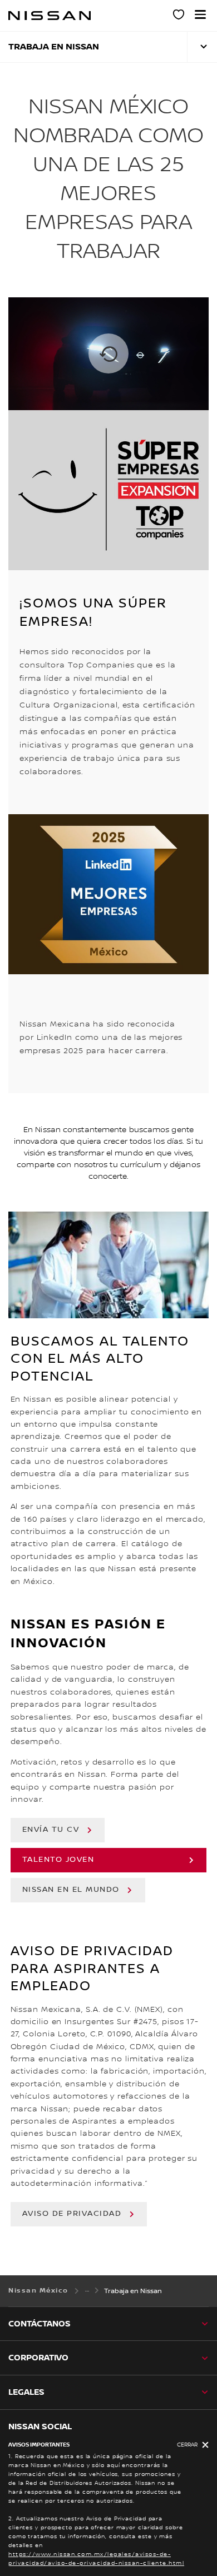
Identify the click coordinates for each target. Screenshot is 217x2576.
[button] (200, 14)
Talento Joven (58, 1860)
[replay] (108, 354)
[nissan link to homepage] (50, 16)
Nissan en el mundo (71, 1890)
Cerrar (187, 2445)
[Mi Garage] (179, 16)
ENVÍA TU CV (51, 1830)
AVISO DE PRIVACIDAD (72, 2214)
